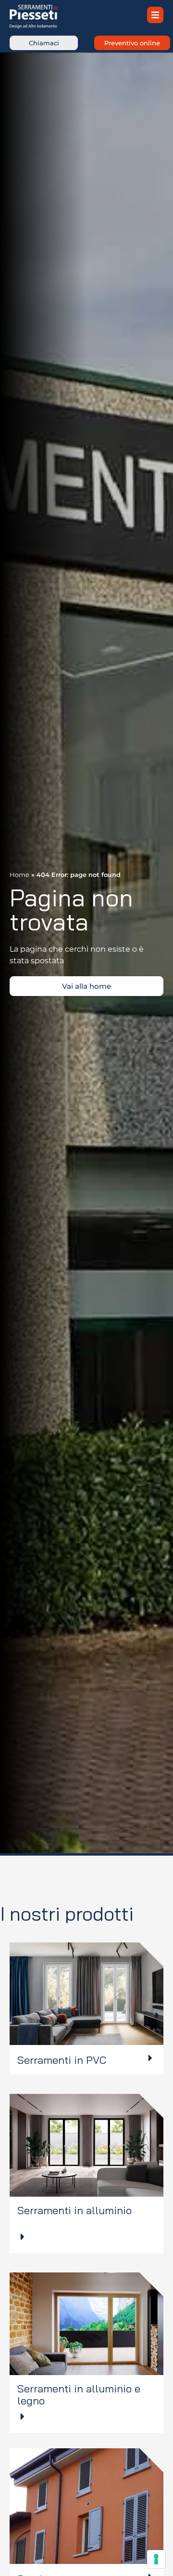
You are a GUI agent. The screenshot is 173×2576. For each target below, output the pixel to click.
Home (19, 875)
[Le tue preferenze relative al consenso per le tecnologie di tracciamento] (156, 2559)
